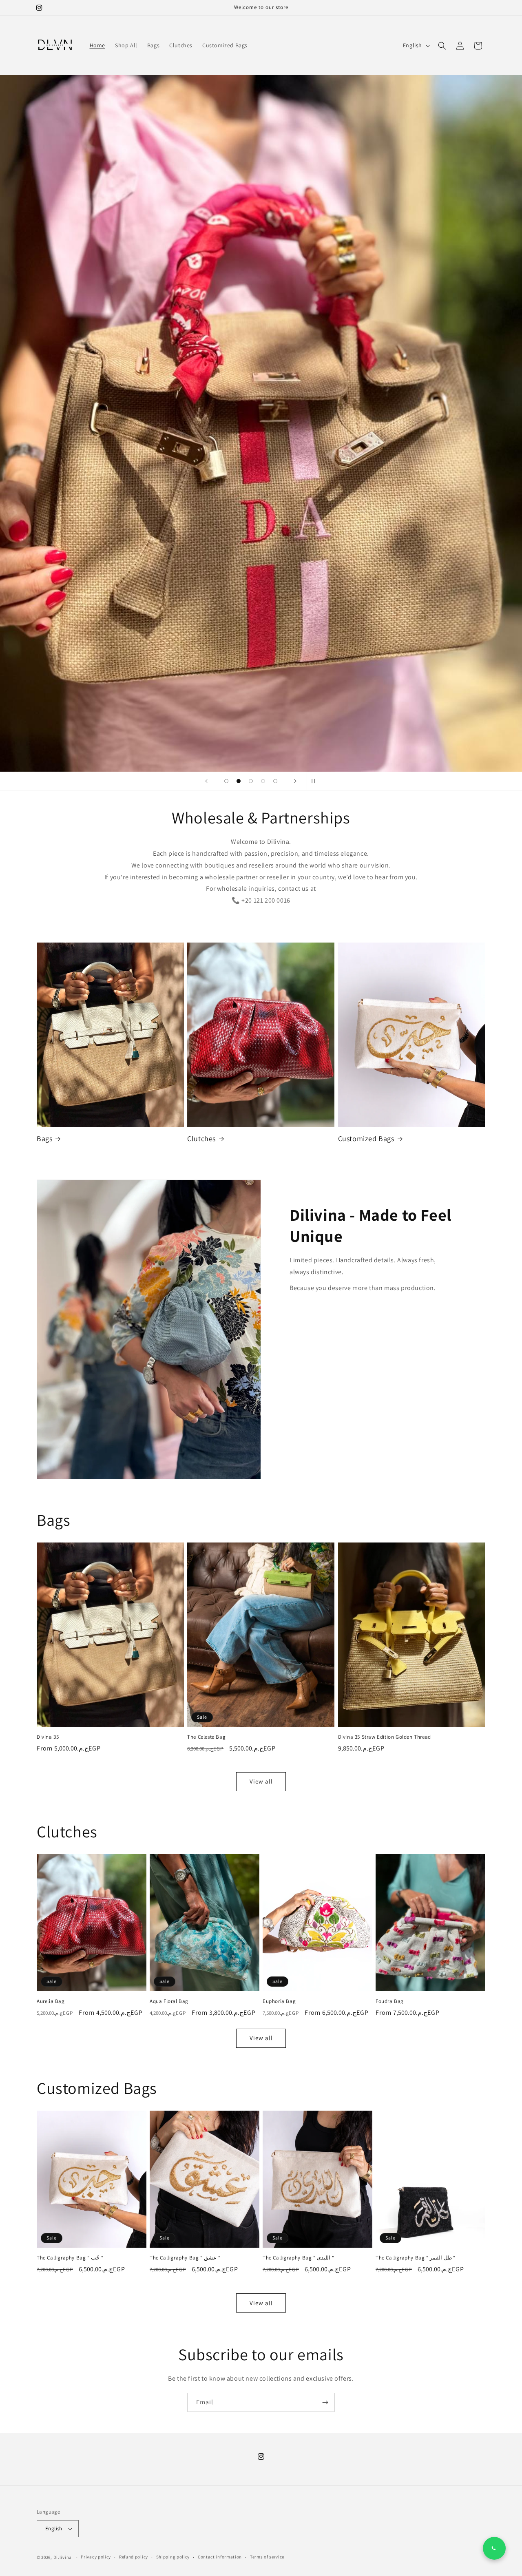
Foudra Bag (390, 2001)
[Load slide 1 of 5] (226, 781)
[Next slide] (295, 781)
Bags (44, 1139)
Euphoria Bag (279, 2001)
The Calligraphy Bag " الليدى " (298, 2258)
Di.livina (63, 2557)
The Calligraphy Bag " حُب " (70, 2258)
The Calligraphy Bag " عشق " (185, 2258)
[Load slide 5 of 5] (275, 781)
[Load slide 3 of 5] (251, 781)
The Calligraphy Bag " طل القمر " (415, 2258)
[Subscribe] (325, 2402)
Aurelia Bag (51, 2001)
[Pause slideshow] (316, 781)
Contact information (220, 2557)
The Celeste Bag (206, 1737)
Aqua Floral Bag (169, 2001)
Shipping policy (173, 2557)
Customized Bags (366, 1139)
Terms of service (267, 2557)
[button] (442, 46)
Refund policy (134, 2557)
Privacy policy (96, 2557)
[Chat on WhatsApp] (494, 2548)
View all (261, 1782)
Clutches (201, 1139)
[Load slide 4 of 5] (263, 781)
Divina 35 (48, 1737)
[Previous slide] (206, 781)
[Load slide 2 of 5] (239, 781)
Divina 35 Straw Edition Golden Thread (385, 1737)
